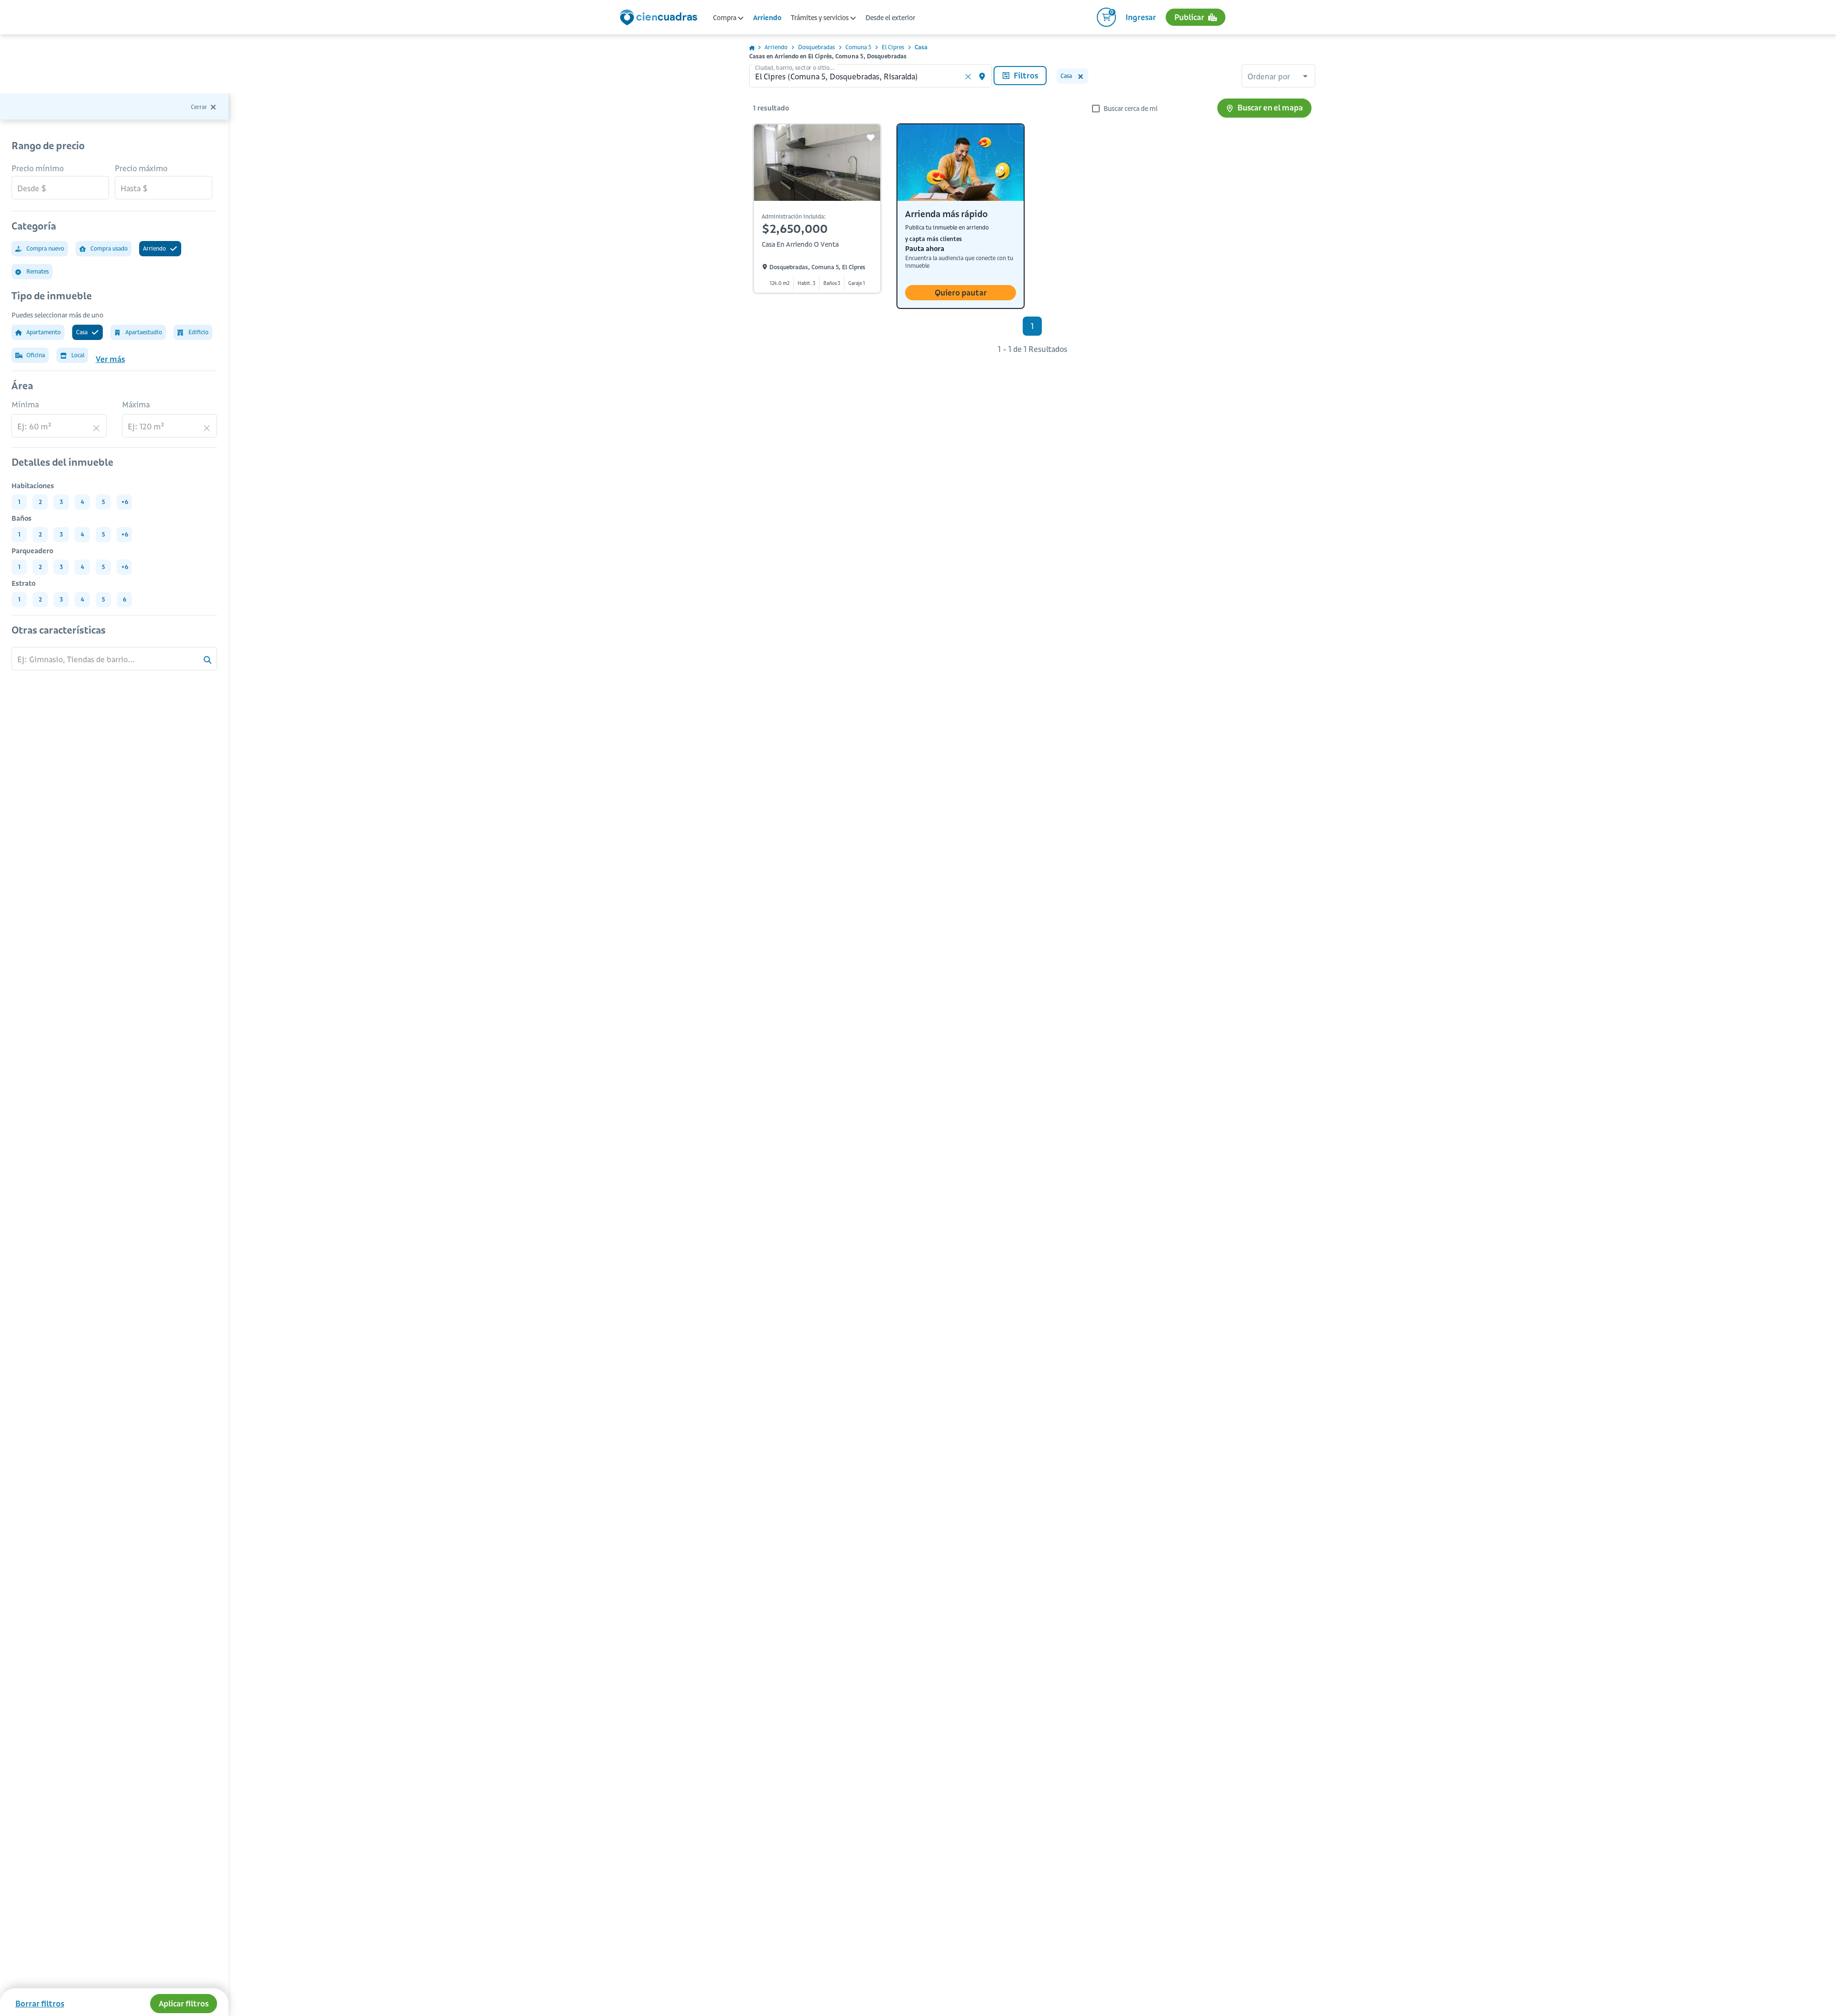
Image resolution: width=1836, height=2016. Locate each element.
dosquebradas (816, 47)
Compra (725, 18)
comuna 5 (858, 47)
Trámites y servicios (820, 18)
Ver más (110, 359)
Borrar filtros (40, 2004)
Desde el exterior (890, 18)
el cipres (893, 47)
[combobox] (1279, 77)
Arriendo (767, 18)
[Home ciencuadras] (660, 19)
